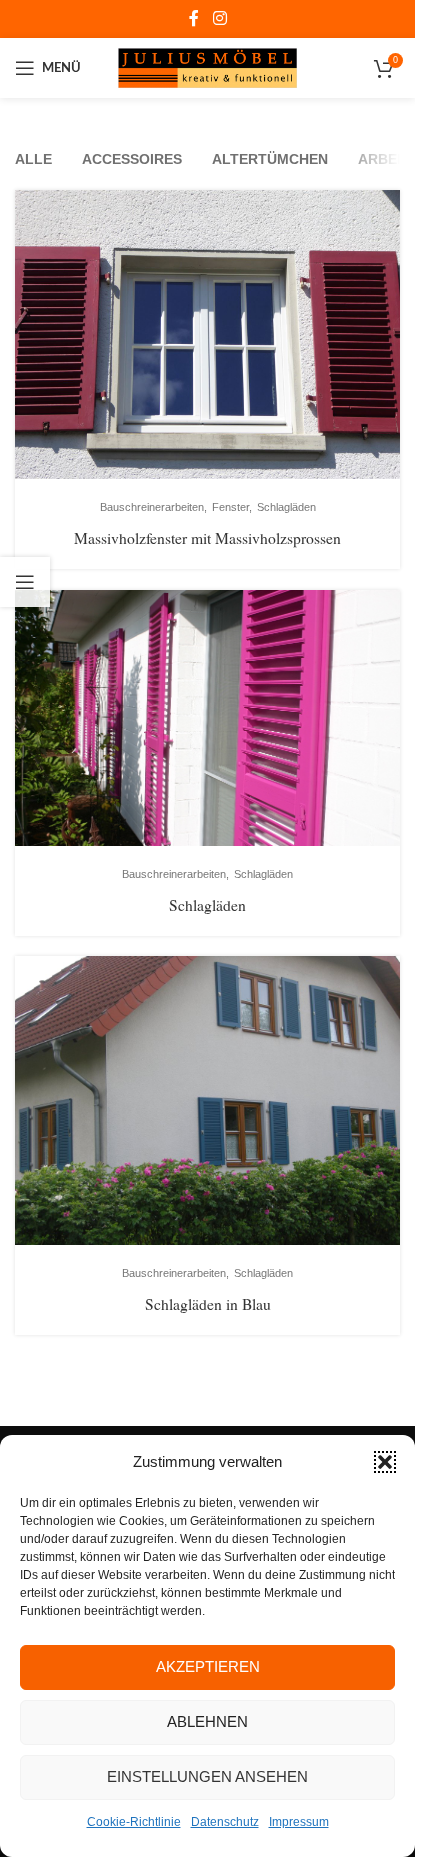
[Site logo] (207, 67)
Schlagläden (207, 904)
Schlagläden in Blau (208, 1303)
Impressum (299, 1822)
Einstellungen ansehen (207, 1776)
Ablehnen (207, 1721)
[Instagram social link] (219, 18)
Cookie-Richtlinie (134, 1822)
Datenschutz (225, 1822)
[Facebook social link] (194, 18)
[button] (385, 1462)
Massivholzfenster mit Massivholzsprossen (207, 537)
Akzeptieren (208, 1666)
